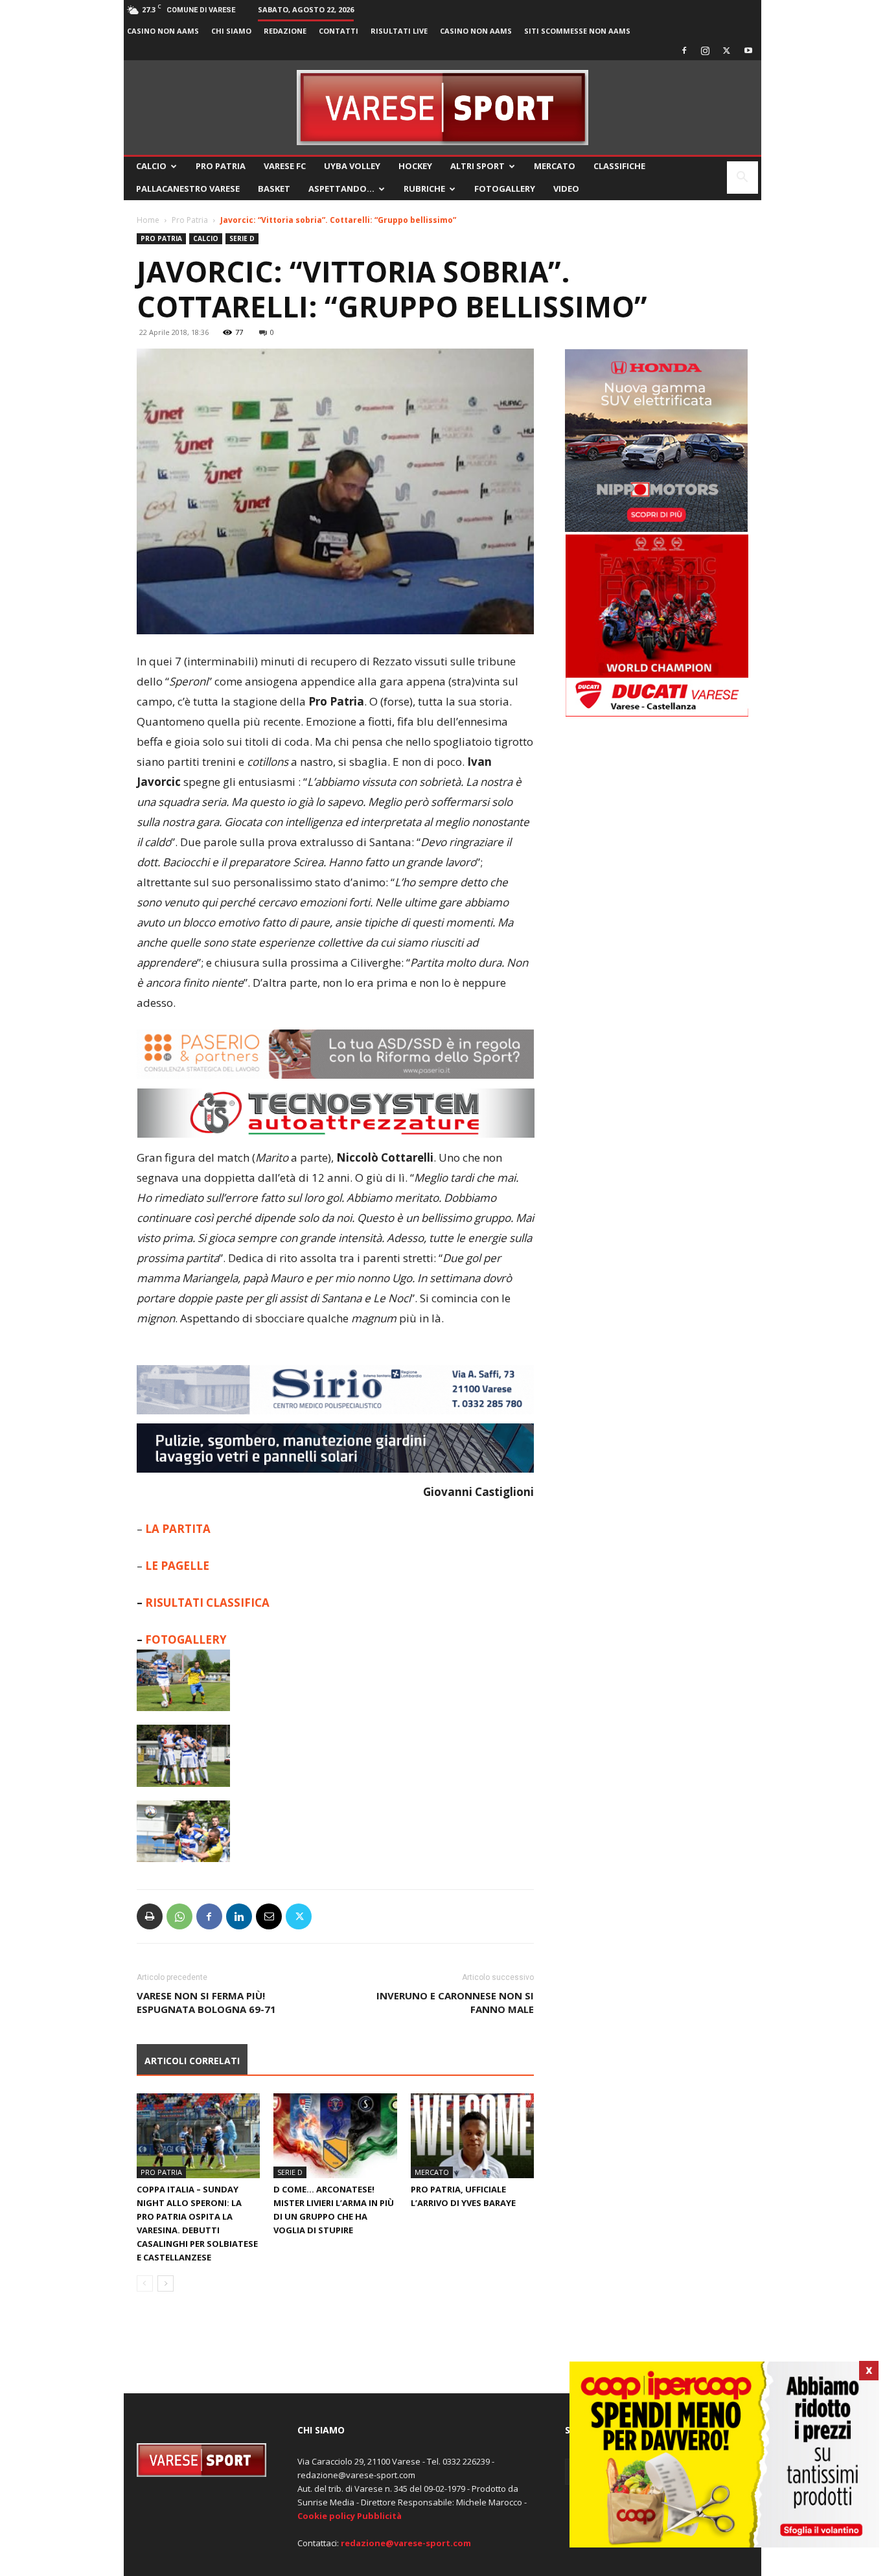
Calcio (151, 166)
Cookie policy (326, 2516)
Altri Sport (477, 166)
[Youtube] (748, 51)
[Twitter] (727, 51)
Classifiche (619, 166)
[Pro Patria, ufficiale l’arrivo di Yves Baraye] (472, 2136)
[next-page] (166, 2283)
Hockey (415, 166)
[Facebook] (684, 51)
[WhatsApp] (179, 1916)
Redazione (285, 31)
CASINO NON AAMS (163, 31)
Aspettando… (341, 189)
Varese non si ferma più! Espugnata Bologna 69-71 (206, 2002)
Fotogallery (505, 189)
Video (566, 189)
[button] (742, 178)
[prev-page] (145, 2283)
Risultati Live (399, 31)
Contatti (339, 31)
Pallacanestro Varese (188, 189)
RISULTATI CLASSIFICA (207, 1603)
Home (148, 220)
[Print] (150, 1916)
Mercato (555, 166)
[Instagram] (706, 51)
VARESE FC (285, 166)
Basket (274, 189)
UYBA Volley (352, 166)
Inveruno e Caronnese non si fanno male (455, 2002)
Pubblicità (379, 2516)
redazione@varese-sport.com (406, 2543)
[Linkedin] (239, 1916)
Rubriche (424, 189)
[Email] (269, 1916)
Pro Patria (221, 166)
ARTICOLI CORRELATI (192, 2061)
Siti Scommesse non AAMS (577, 31)
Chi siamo (231, 31)
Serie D (242, 238)
